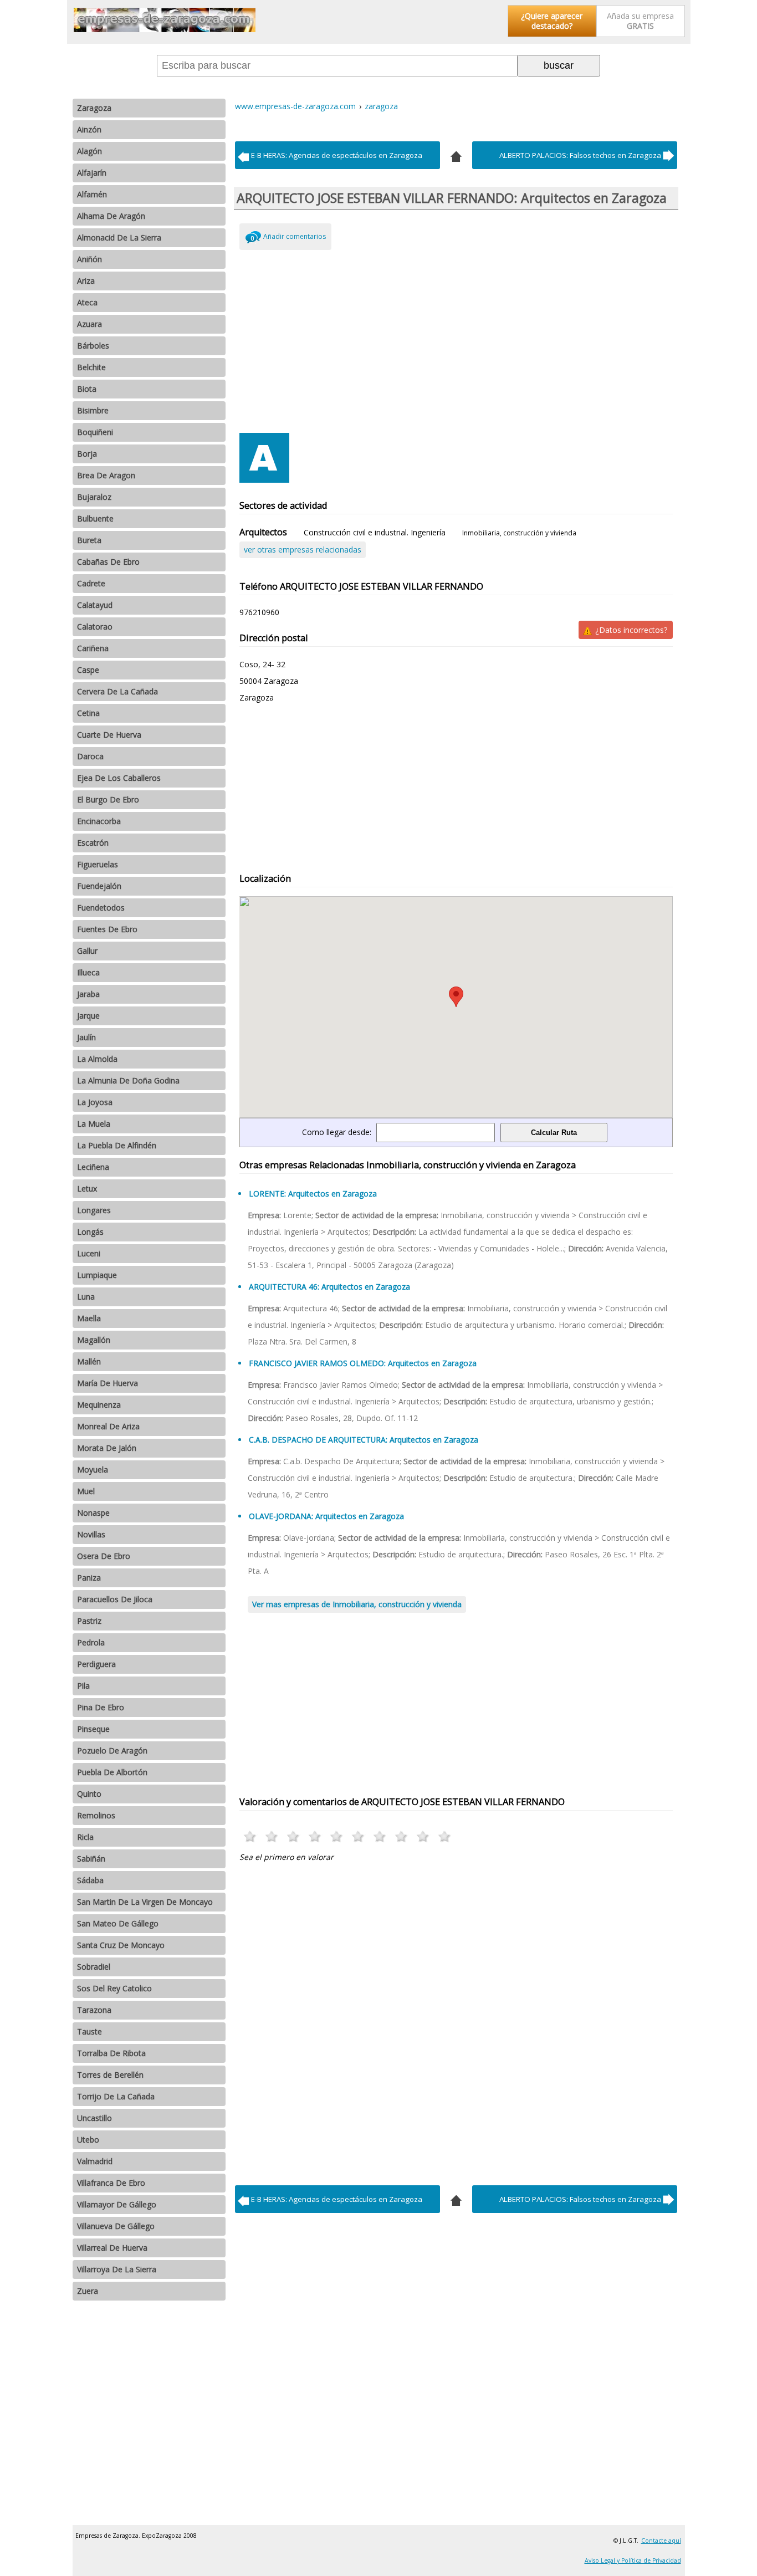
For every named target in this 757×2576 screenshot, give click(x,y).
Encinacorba (99, 821)
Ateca (87, 302)
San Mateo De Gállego (118, 1923)
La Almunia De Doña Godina (128, 1080)
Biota (87, 389)
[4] (456, 155)
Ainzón (89, 129)
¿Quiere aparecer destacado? (552, 21)
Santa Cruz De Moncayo (121, 1945)
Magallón (94, 1340)
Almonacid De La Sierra (119, 237)
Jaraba (88, 994)
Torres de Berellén (110, 2075)
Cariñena (93, 648)
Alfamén (92, 194)
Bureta (89, 540)
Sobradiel (94, 1967)
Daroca (90, 756)
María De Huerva (108, 1383)
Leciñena (93, 1167)
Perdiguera (96, 1664)
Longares (94, 1210)
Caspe (88, 670)
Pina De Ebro (101, 1707)
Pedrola (91, 1642)
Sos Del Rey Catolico (114, 1988)
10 (445, 1836)
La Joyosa (95, 1102)
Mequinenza (99, 1405)
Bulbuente (95, 518)
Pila (83, 1686)
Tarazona (94, 2010)
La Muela (94, 1124)
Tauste (89, 2031)
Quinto (89, 1794)
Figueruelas (98, 864)
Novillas (91, 1534)
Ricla (85, 1837)
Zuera (88, 2291)
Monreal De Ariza (108, 1426)
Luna (86, 1297)
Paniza (89, 1578)
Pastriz (89, 1621)
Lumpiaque (97, 1275)
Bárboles (93, 346)
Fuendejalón (99, 886)
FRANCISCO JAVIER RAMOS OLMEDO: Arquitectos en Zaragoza (363, 1363)
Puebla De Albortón (112, 1772)
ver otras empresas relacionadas (303, 550)
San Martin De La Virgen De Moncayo (145, 1902)
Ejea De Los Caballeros (119, 778)
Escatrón (93, 843)
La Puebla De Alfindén (117, 1145)
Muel (86, 1491)
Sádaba (90, 1880)
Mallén (89, 1361)
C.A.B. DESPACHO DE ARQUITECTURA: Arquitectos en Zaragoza (364, 1440)
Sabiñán (91, 1859)
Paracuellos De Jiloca (115, 1599)
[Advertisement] (456, 339)
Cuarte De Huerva (109, 735)
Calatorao (95, 627)
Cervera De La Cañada (117, 691)
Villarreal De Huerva (112, 2248)
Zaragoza (94, 108)
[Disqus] (456, 2021)
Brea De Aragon (106, 475)
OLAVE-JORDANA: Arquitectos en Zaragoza (326, 1516)
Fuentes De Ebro (107, 929)
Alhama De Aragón (111, 216)
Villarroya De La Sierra (117, 2269)
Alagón (89, 151)
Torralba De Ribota (111, 2053)
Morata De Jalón (107, 1448)
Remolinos (96, 1815)
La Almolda (97, 1059)
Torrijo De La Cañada (116, 2096)
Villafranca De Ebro (111, 2183)
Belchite (91, 367)
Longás (90, 1232)
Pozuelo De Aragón (112, 1750)
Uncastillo (94, 2118)
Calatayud (95, 605)
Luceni (89, 1253)
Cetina (88, 713)
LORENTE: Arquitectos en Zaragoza (313, 1194)
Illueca (88, 972)
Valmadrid (95, 2161)
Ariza (86, 281)
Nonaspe (93, 1513)
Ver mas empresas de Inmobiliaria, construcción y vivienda (357, 1604)
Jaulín (86, 1037)
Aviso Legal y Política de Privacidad (633, 2560)
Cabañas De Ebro (108, 562)
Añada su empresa (640, 21)
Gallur (87, 951)
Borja (87, 454)
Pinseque (93, 1729)
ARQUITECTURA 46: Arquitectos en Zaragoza (329, 1287)
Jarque (88, 1016)
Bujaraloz (94, 497)
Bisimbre (93, 410)
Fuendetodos (101, 908)
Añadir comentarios (295, 236)
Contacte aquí (661, 2541)
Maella (89, 1318)
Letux (87, 1189)
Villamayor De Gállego (117, 2204)
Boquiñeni (95, 432)
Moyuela (93, 1470)
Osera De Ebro (104, 1556)
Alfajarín (92, 173)
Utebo (88, 2140)
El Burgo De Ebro (108, 799)
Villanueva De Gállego (116, 2226)
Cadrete (91, 583)
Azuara (89, 324)
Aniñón (89, 259)
